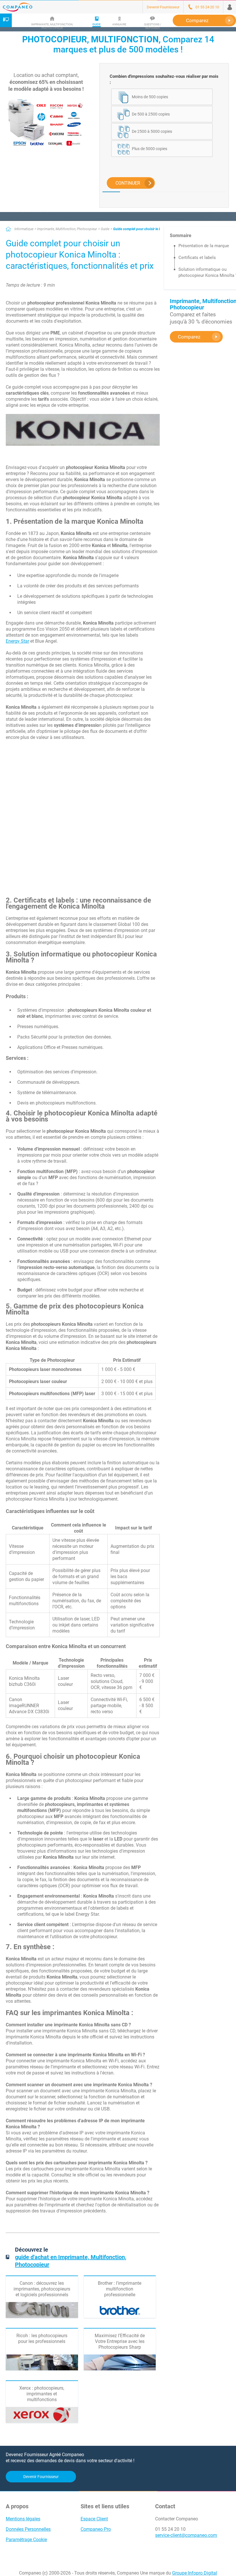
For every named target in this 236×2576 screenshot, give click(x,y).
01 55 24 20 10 (170, 2529)
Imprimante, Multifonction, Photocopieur (67, 229)
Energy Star (17, 641)
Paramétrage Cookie (26, 2540)
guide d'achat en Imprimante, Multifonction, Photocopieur (71, 2261)
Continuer (128, 183)
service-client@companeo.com (186, 2535)
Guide (105, 229)
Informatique (24, 229)
